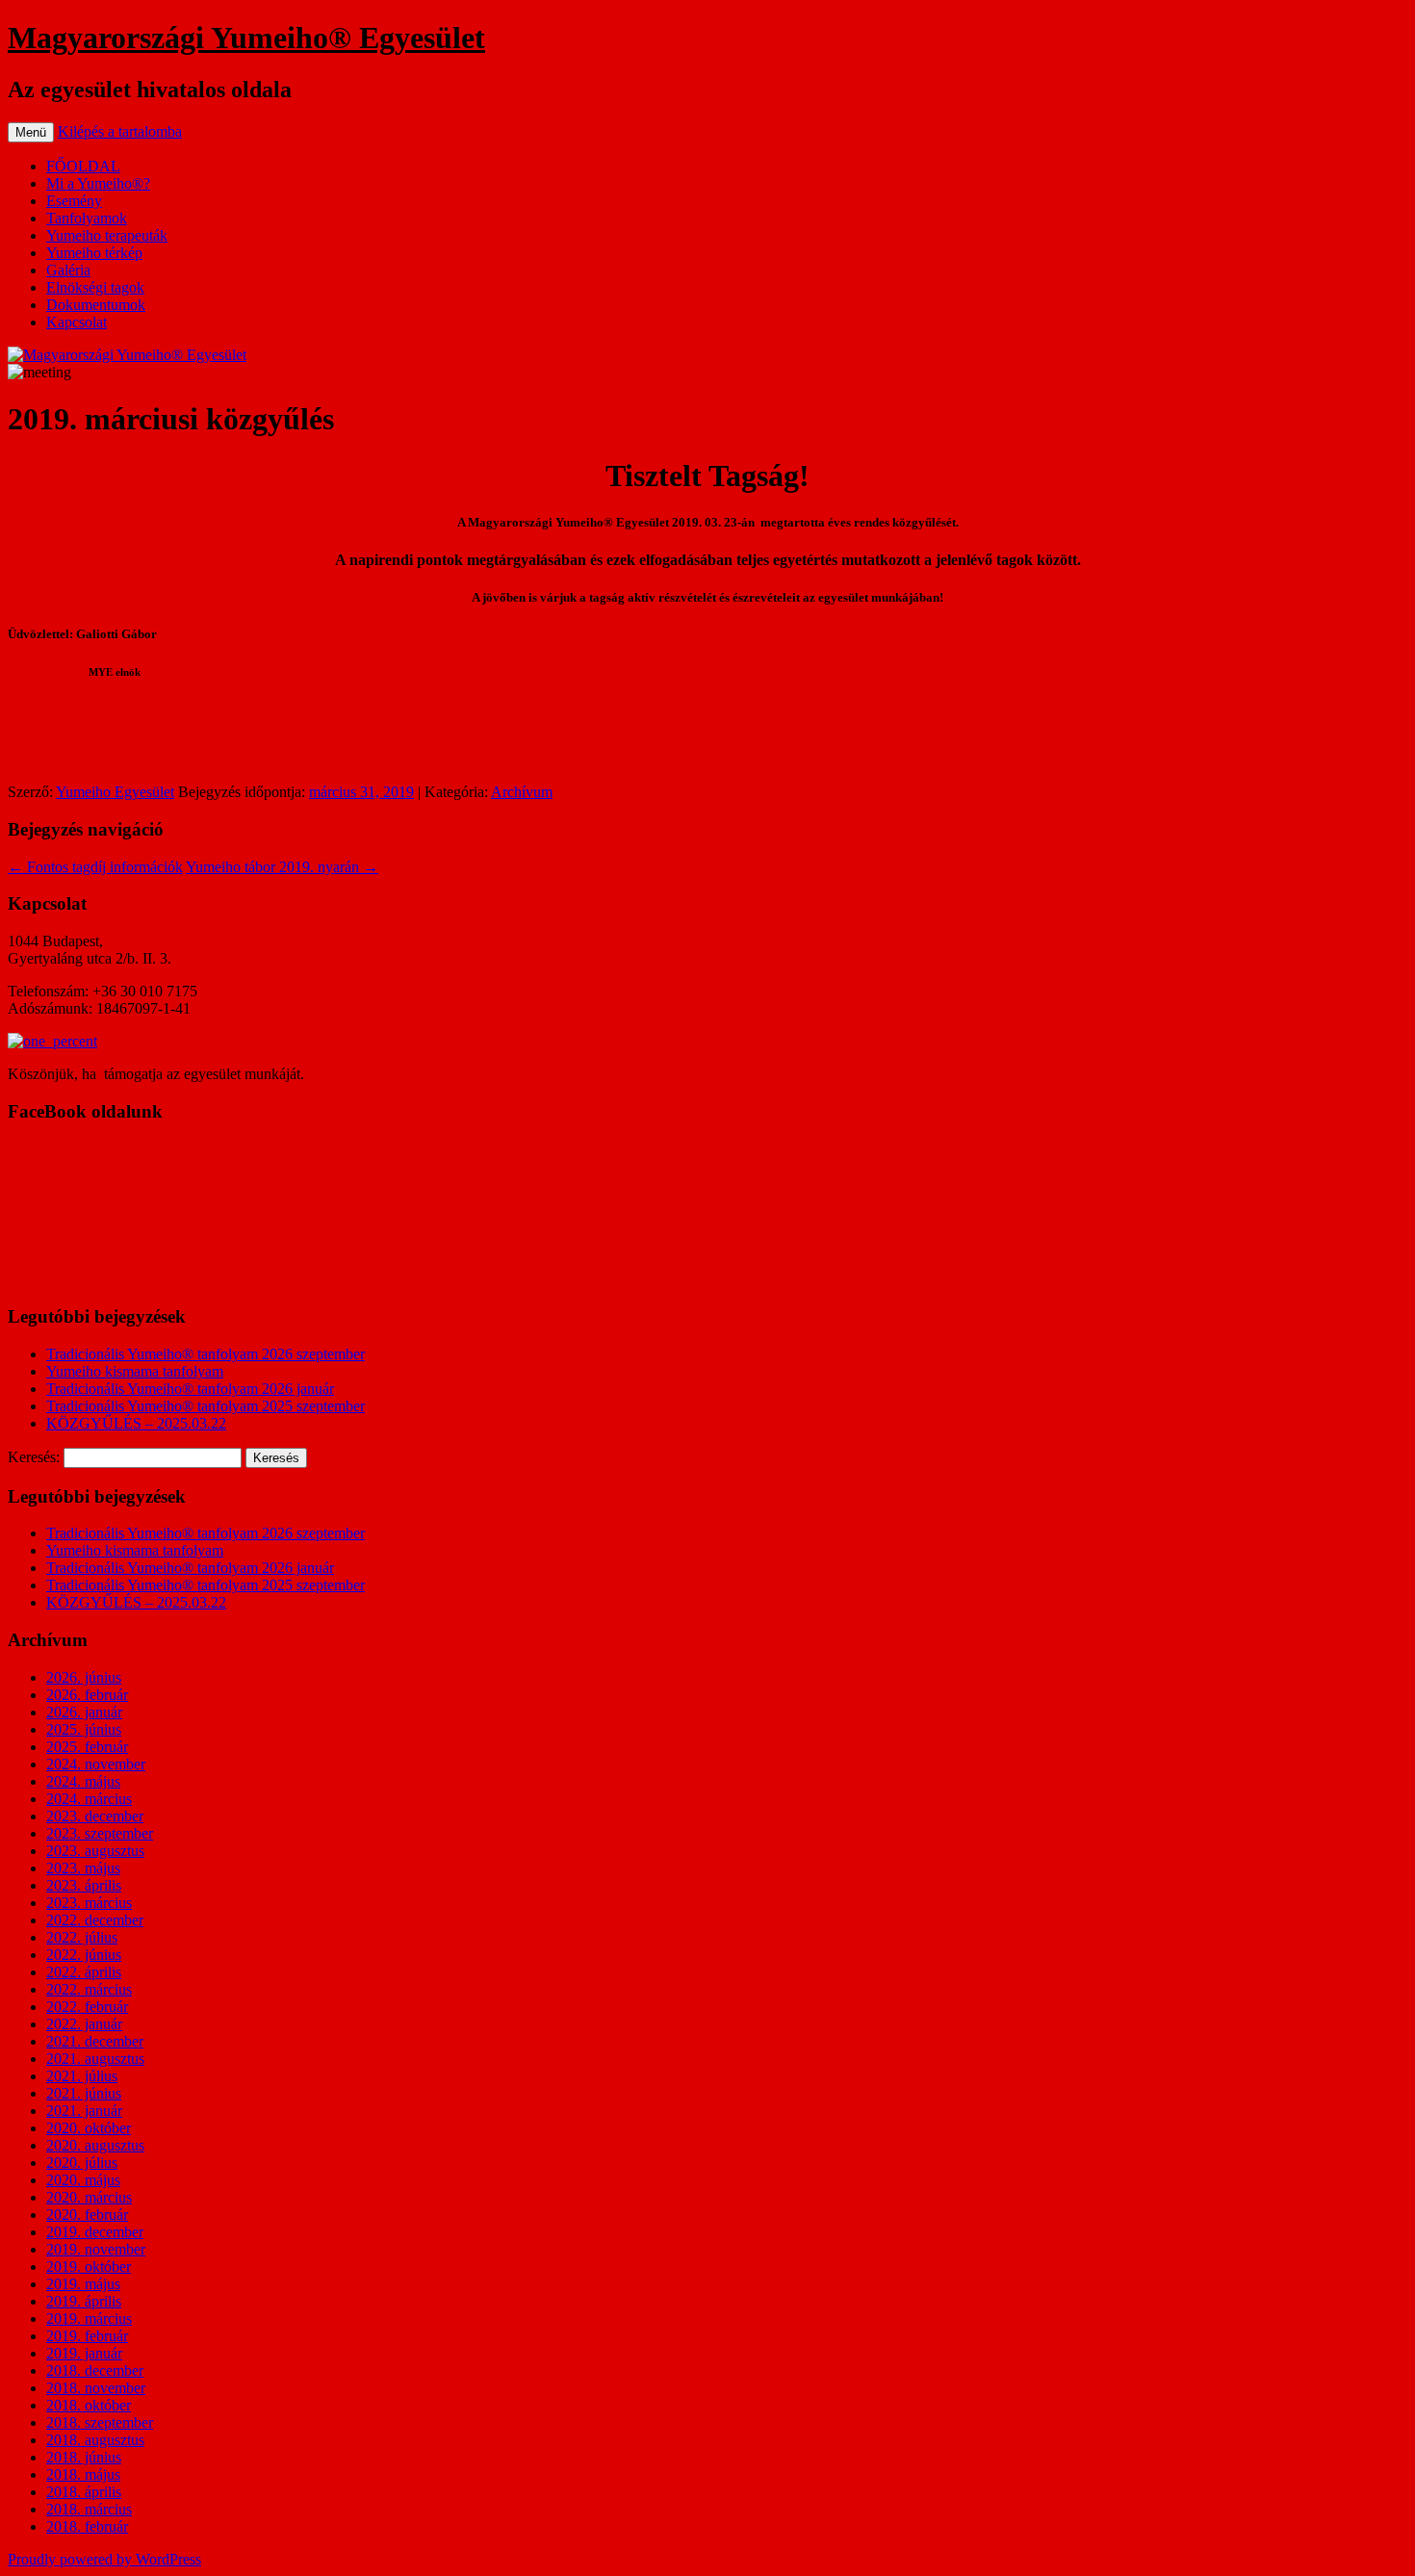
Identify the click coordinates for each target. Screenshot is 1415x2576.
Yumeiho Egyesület (115, 792)
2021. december (95, 2041)
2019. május (83, 2284)
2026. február (87, 1695)
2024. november (96, 1764)
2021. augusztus (95, 2059)
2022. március (89, 1989)
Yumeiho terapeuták (107, 235)
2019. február (87, 2336)
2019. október (89, 2267)
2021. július (82, 2076)
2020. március (89, 2197)
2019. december (95, 2232)
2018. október (89, 2405)
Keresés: (34, 1457)
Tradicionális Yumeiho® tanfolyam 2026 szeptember (206, 1354)
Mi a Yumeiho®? (98, 183)
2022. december (95, 1920)
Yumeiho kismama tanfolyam (135, 1371)
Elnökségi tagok (95, 287)
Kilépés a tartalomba (120, 131)
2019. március (89, 2318)
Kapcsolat (77, 322)
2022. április (84, 1972)
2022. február (87, 2007)
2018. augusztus (95, 2440)
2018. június (84, 2457)
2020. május (83, 2180)
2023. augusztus (95, 1851)
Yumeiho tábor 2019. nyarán (282, 867)
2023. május (83, 1868)
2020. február (87, 2215)
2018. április (84, 2492)
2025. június (84, 1729)
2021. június (84, 2093)
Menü (31, 132)
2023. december (95, 1816)
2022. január (84, 2024)
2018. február (87, 2526)
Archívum (522, 792)
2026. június (84, 1677)
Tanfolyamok (87, 218)
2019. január (84, 2353)
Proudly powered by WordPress (104, 2559)
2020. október (89, 2128)
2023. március (89, 1903)
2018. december (95, 2370)
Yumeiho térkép (94, 253)
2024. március (89, 1799)
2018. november (96, 2388)
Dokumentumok (96, 305)
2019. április (84, 2301)
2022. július (82, 1937)
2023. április (84, 1885)
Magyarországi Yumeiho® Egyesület (246, 38)
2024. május (83, 1781)
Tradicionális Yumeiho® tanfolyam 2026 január (190, 1389)
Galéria (68, 270)
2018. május (83, 2474)
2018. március (89, 2509)
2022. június (84, 1955)
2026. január (84, 1712)
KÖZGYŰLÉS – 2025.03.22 (136, 1423)
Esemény (74, 201)
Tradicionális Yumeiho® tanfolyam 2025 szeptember (206, 1406)
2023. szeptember (100, 1833)
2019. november (96, 2249)
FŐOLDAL (83, 166)
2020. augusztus (95, 2145)
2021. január (84, 2111)
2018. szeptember (100, 2422)
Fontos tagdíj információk (95, 867)
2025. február (87, 1747)
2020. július (82, 2163)
